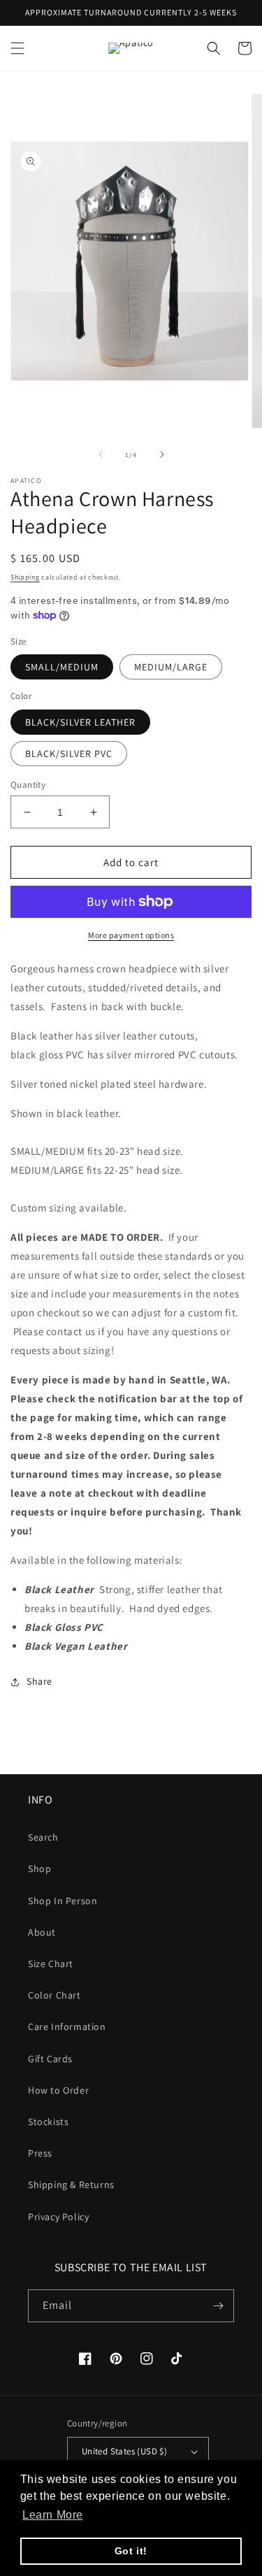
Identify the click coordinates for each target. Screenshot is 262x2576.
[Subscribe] (218, 2306)
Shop (39, 1869)
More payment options (131, 935)
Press (40, 2153)
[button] (17, 48)
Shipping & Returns (71, 2185)
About (42, 1932)
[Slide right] (162, 454)
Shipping (25, 577)
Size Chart (51, 1964)
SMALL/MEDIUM (62, 667)
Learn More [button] (53, 2515)
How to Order (58, 2090)
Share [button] (39, 1681)
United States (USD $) (124, 2451)
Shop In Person (63, 1901)
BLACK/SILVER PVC (69, 754)
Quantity (28, 785)
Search (43, 1837)
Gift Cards (50, 2059)
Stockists (48, 2122)
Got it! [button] (131, 2551)
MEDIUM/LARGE (171, 667)
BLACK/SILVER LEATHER (80, 722)
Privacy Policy (58, 2217)
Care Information (67, 2027)
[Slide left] (101, 454)
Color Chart (54, 1995)
